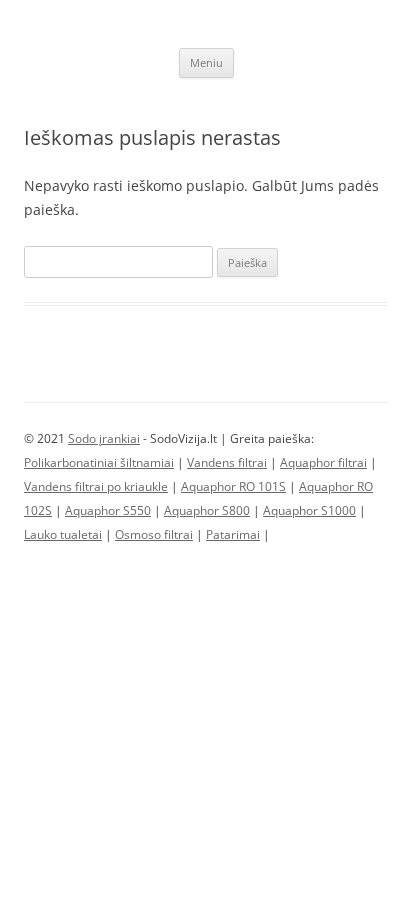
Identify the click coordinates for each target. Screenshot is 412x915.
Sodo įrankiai (104, 438)
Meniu (206, 62)
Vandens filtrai (227, 462)
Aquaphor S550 (108, 510)
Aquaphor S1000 (309, 510)
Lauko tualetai (63, 534)
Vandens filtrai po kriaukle (96, 486)
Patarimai (233, 534)
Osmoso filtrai (154, 534)
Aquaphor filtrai (323, 462)
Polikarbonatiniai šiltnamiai (99, 462)
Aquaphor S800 (207, 510)
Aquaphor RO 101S (233, 486)
